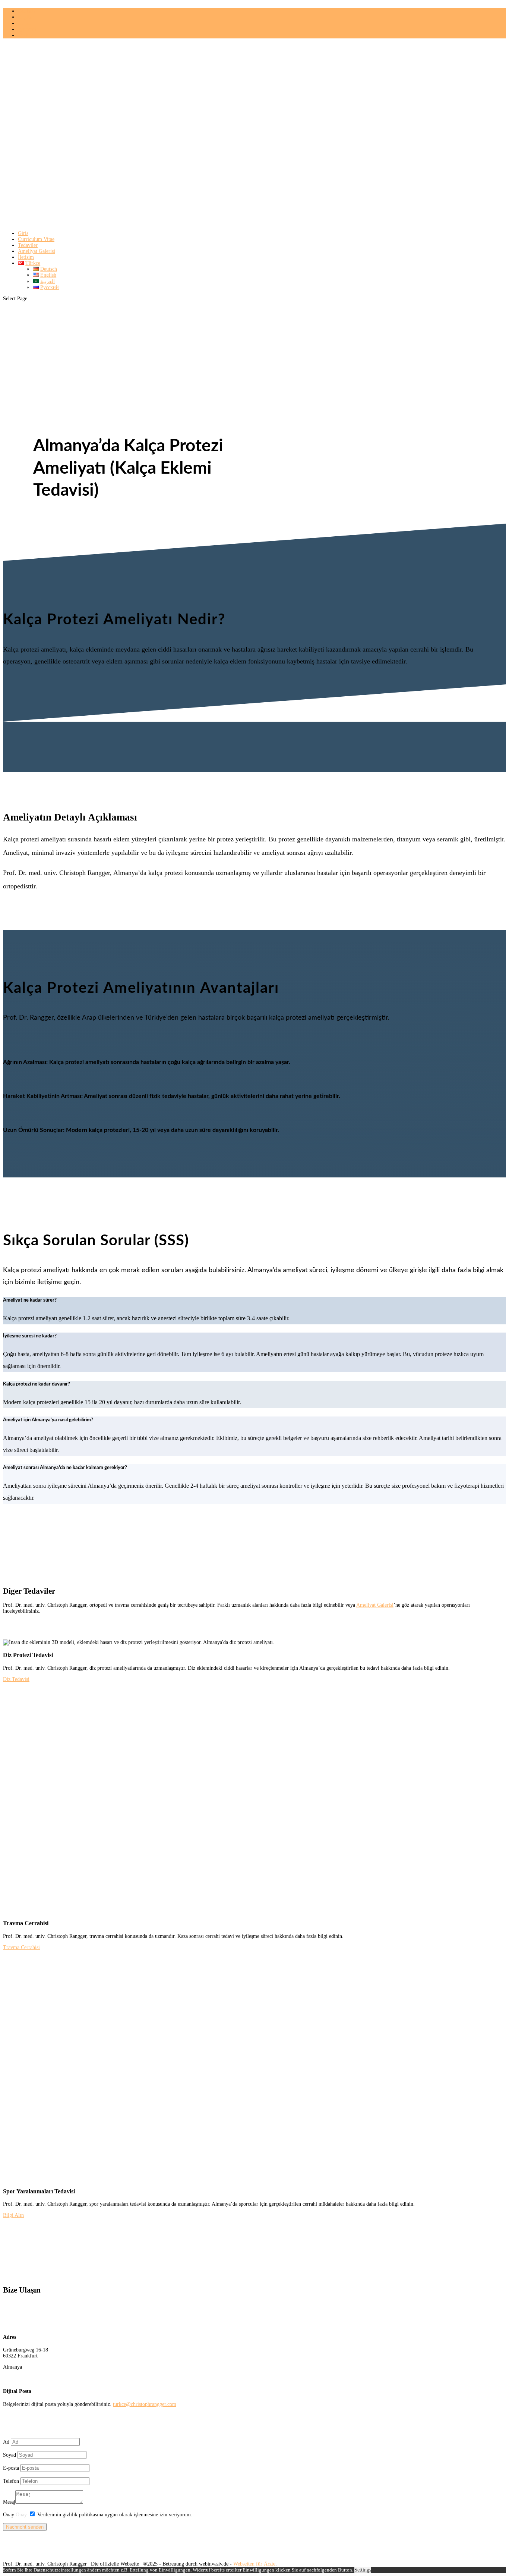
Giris (23, 233)
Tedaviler (28, 245)
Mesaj (9, 2502)
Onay (9, 2515)
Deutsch (26, 11)
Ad (6, 2442)
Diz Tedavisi (16, 1679)
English (26, 17)
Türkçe (25, 35)
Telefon (11, 2481)
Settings (363, 2570)
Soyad (10, 2455)
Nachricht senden (25, 2527)
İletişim (26, 257)
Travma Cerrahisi (21, 1947)
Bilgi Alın (13, 2215)
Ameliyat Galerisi (37, 251)
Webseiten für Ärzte (254, 2564)
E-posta (11, 2468)
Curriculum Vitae (36, 239)
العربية (25, 23)
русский (27, 29)
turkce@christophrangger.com (145, 2404)
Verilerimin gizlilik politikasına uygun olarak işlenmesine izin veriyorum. (115, 2515)
